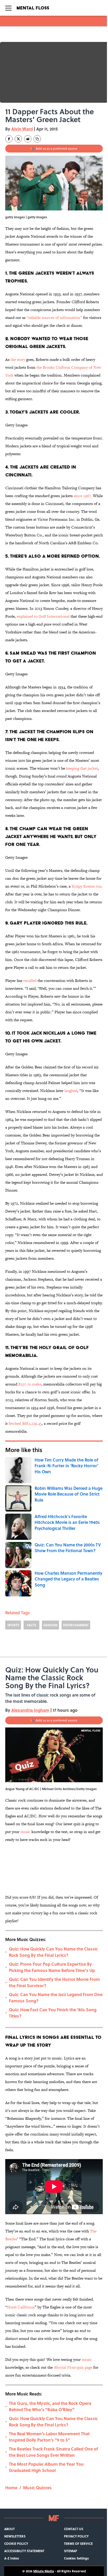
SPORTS (13, 1625)
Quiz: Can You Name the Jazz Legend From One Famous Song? (56, 1998)
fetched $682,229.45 (25, 1423)
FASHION (50, 1625)
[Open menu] (8, 8)
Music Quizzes (37, 2488)
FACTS (32, 1625)
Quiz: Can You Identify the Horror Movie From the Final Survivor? (54, 1982)
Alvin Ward (22, 129)
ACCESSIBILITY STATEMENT (24, 2551)
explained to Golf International (43, 616)
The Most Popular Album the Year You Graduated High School (46, 2467)
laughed (71, 1091)
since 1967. (83, 496)
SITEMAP (71, 2551)
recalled (30, 980)
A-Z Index (12, 2558)
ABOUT (9, 2529)
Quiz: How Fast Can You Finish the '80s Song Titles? (53, 2013)
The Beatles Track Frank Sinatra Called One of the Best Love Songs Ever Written (53, 2452)
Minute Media (44, 2571)
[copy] (37, 139)
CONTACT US (74, 2529)
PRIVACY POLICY (76, 2536)
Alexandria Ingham (30, 1710)
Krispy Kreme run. (87, 886)
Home (11, 2488)
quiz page (73, 2367)
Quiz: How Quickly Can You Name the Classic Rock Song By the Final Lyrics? (53, 1952)
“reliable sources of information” (54, 317)
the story (18, 359)
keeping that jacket (82, 768)
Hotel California (21, 2307)
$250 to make (30, 1384)
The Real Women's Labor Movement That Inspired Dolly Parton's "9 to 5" (49, 2437)
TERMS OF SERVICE (78, 2544)
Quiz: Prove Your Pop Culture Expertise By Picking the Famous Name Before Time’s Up (52, 1967)
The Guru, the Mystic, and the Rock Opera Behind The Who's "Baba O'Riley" (50, 2406)
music (25, 1832)
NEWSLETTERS (15, 2536)
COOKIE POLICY (16, 2544)
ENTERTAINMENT (76, 1625)
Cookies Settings (76, 2558)
